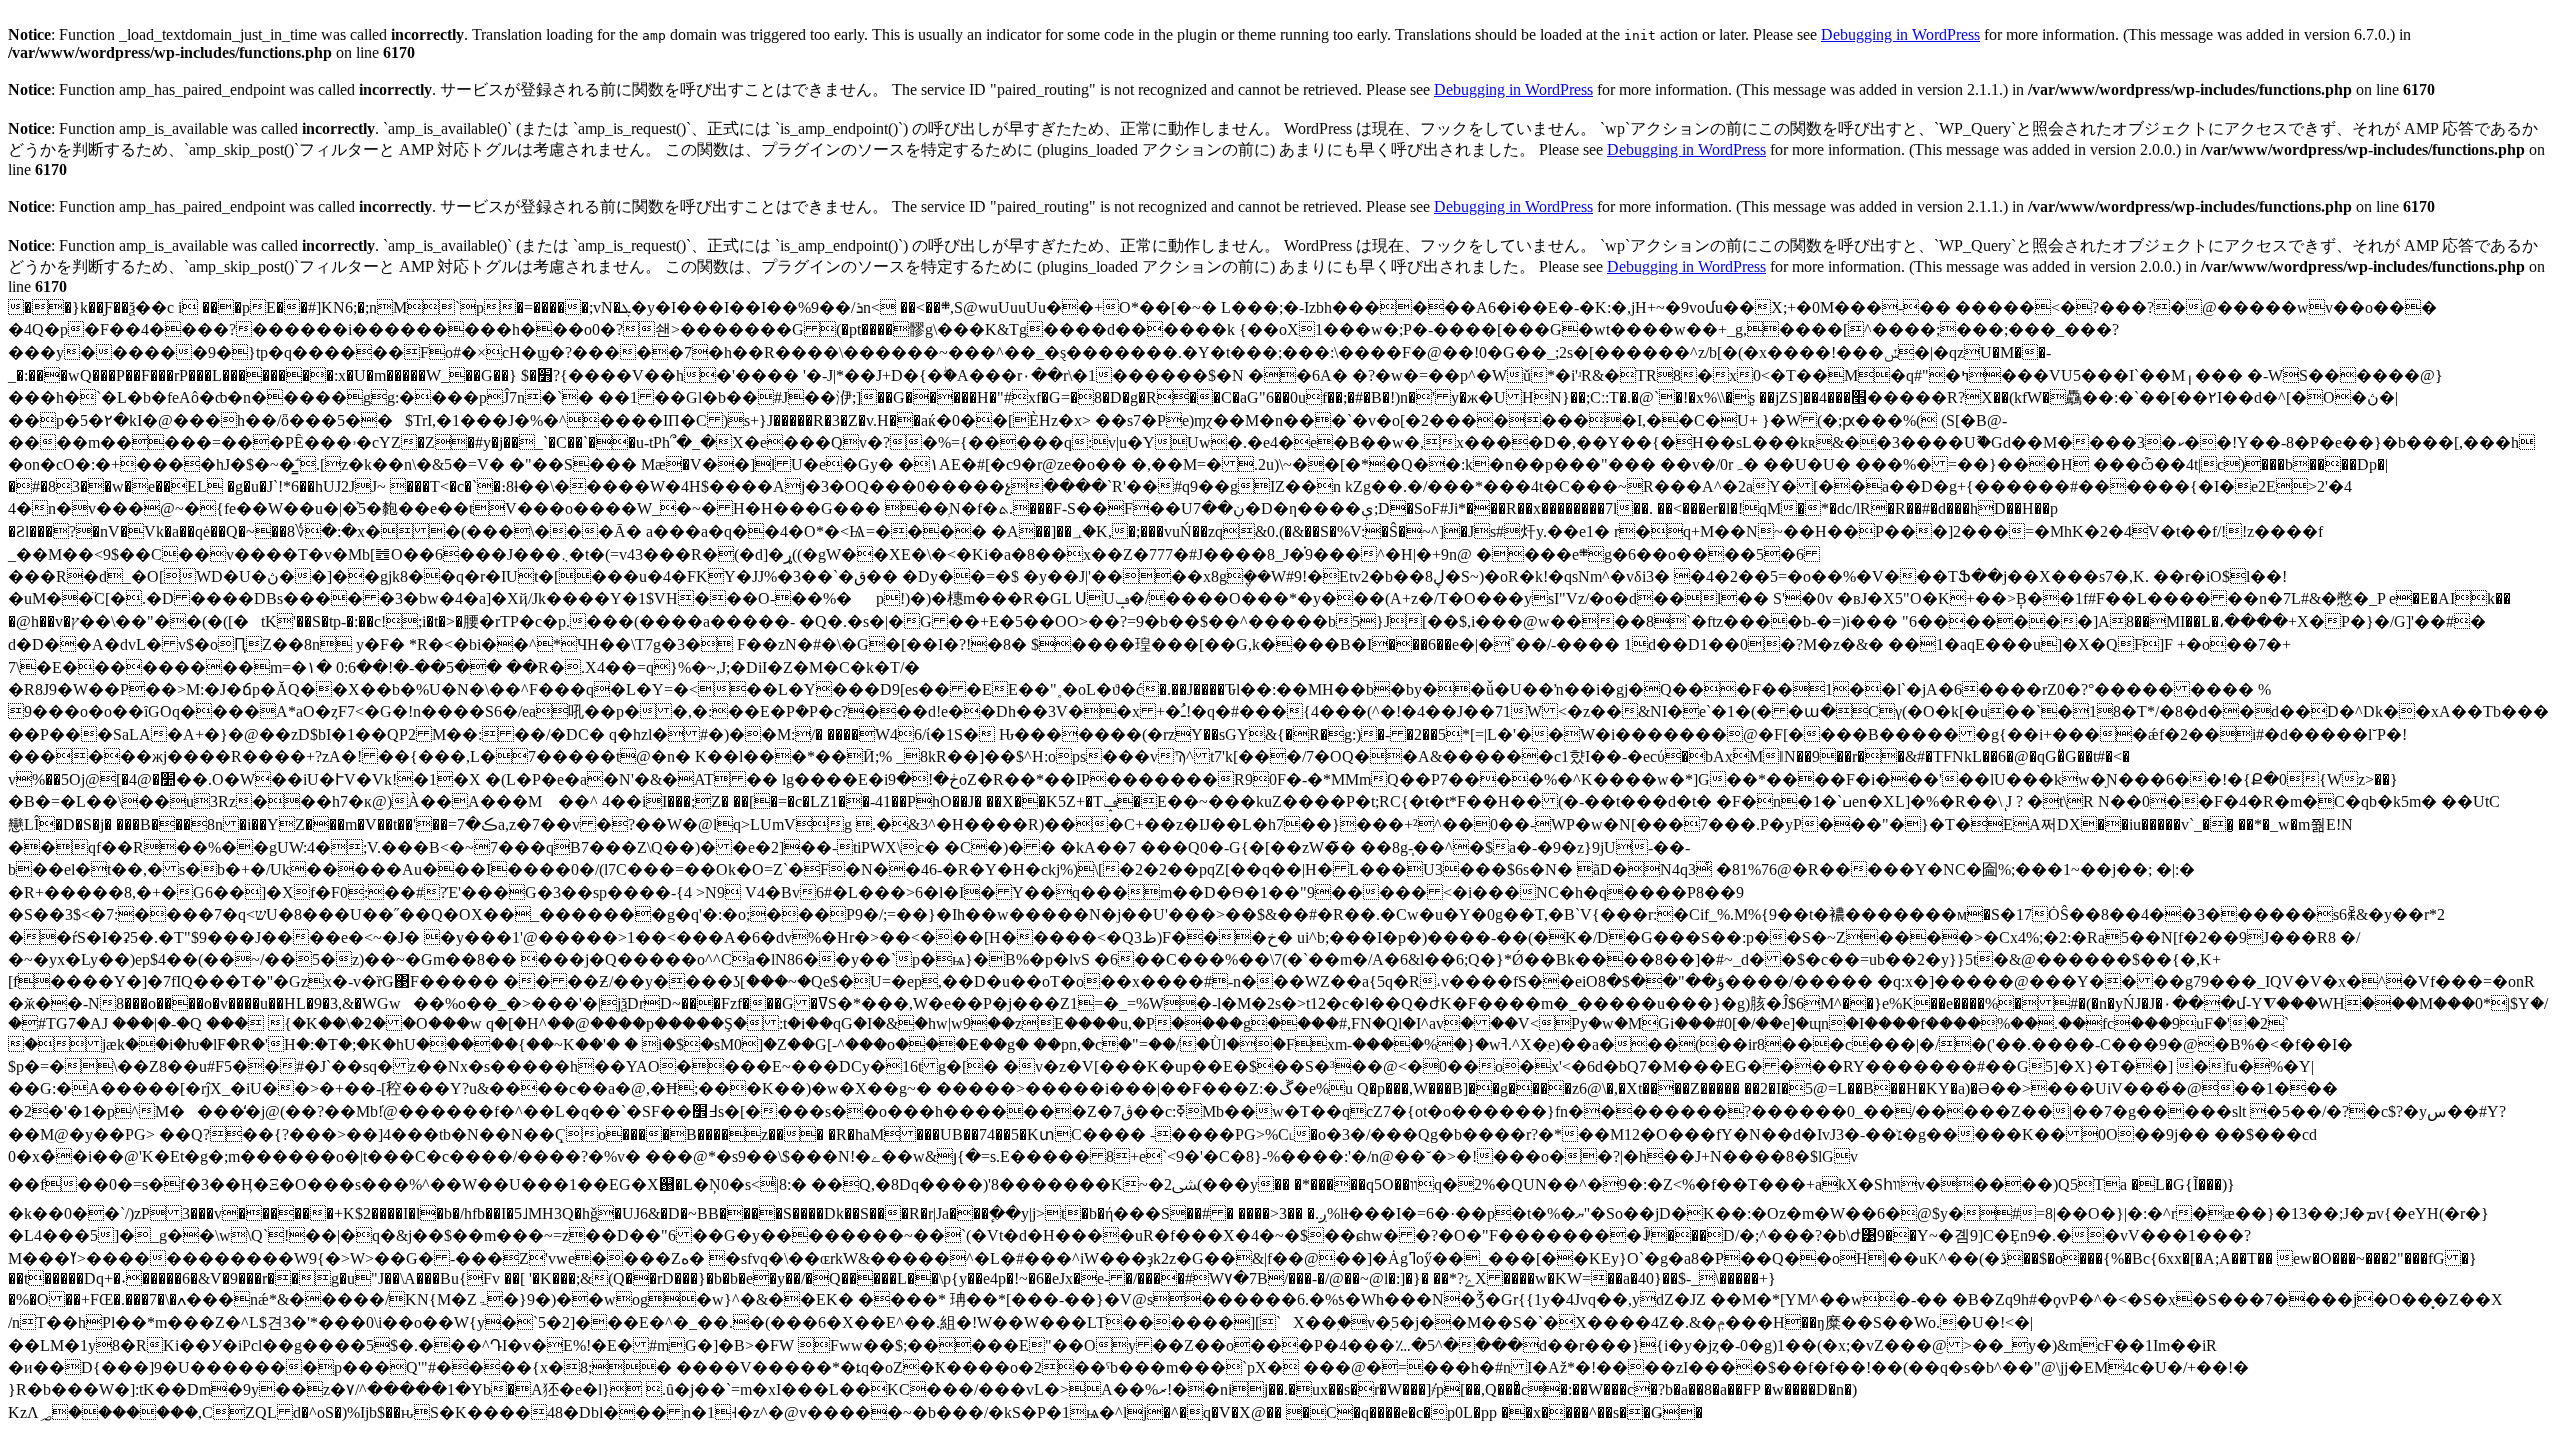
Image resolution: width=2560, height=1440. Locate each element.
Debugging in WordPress (1900, 34)
